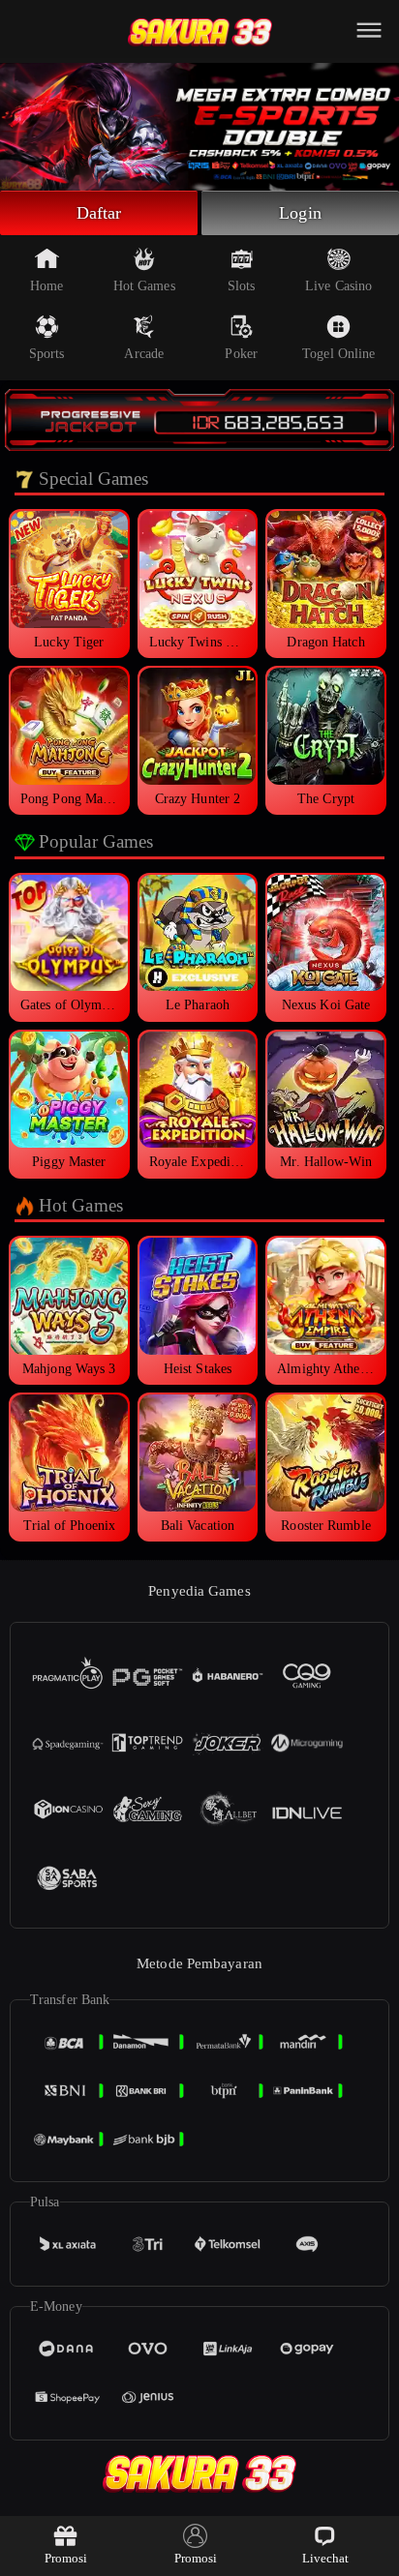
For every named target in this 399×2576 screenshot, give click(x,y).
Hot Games (144, 286)
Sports (47, 354)
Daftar (99, 213)
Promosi (66, 2558)
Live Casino (338, 286)
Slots (242, 286)
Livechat (326, 2558)
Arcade (144, 354)
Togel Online (338, 354)
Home (46, 286)
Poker (241, 354)
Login (300, 213)
